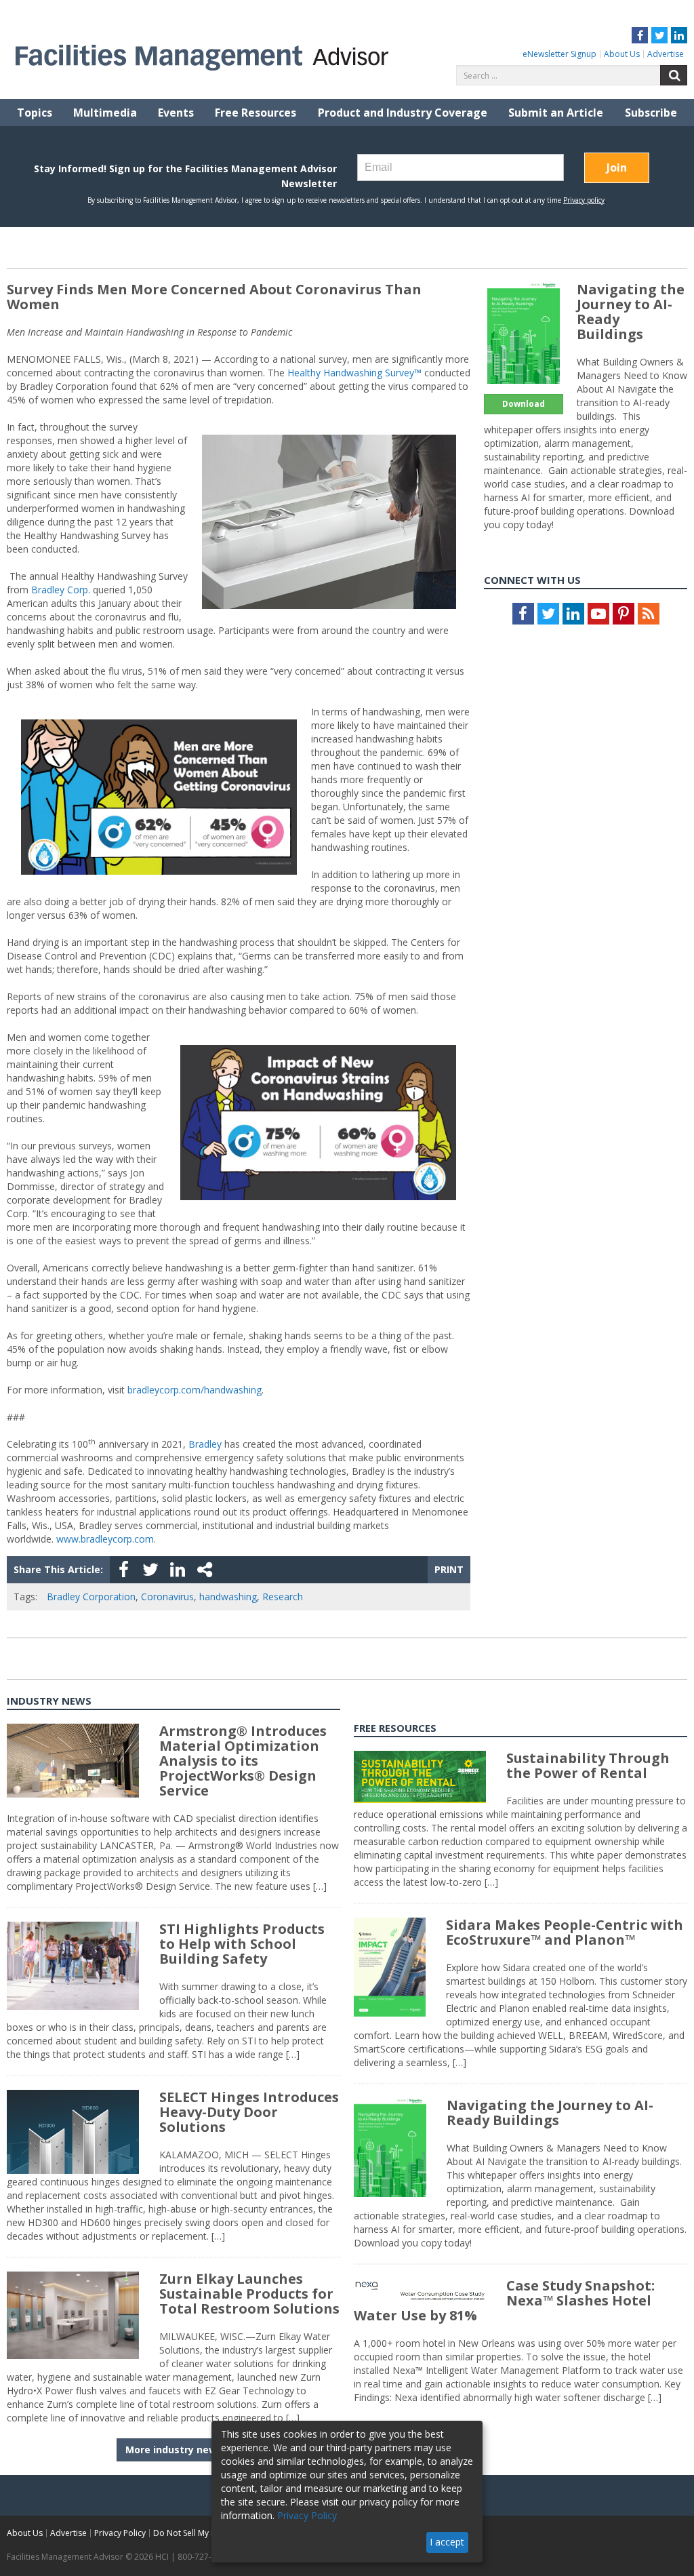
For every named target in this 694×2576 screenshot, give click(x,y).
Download (524, 404)
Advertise (666, 54)
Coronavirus (167, 1597)
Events (176, 113)
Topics (35, 113)
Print (449, 1569)
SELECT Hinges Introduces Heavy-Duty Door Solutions (249, 2112)
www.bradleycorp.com (105, 1539)
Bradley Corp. (61, 590)
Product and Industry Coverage (403, 113)
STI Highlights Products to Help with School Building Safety (242, 1944)
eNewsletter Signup (559, 54)
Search (674, 75)
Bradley (205, 1444)
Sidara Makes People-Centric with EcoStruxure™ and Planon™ (565, 1932)
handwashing (228, 1597)
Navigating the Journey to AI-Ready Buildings (631, 312)
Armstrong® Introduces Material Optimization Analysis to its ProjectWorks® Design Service (243, 1761)
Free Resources (256, 113)
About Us (622, 54)
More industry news (174, 2450)
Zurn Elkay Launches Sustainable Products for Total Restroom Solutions (249, 2294)
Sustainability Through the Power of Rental (588, 1765)
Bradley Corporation (91, 1597)
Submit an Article (556, 113)
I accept (447, 2542)
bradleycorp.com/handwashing (195, 1390)
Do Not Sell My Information (205, 2533)
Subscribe (651, 113)
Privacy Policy (120, 2533)
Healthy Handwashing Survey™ (354, 373)
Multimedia (105, 113)
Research (283, 1597)
